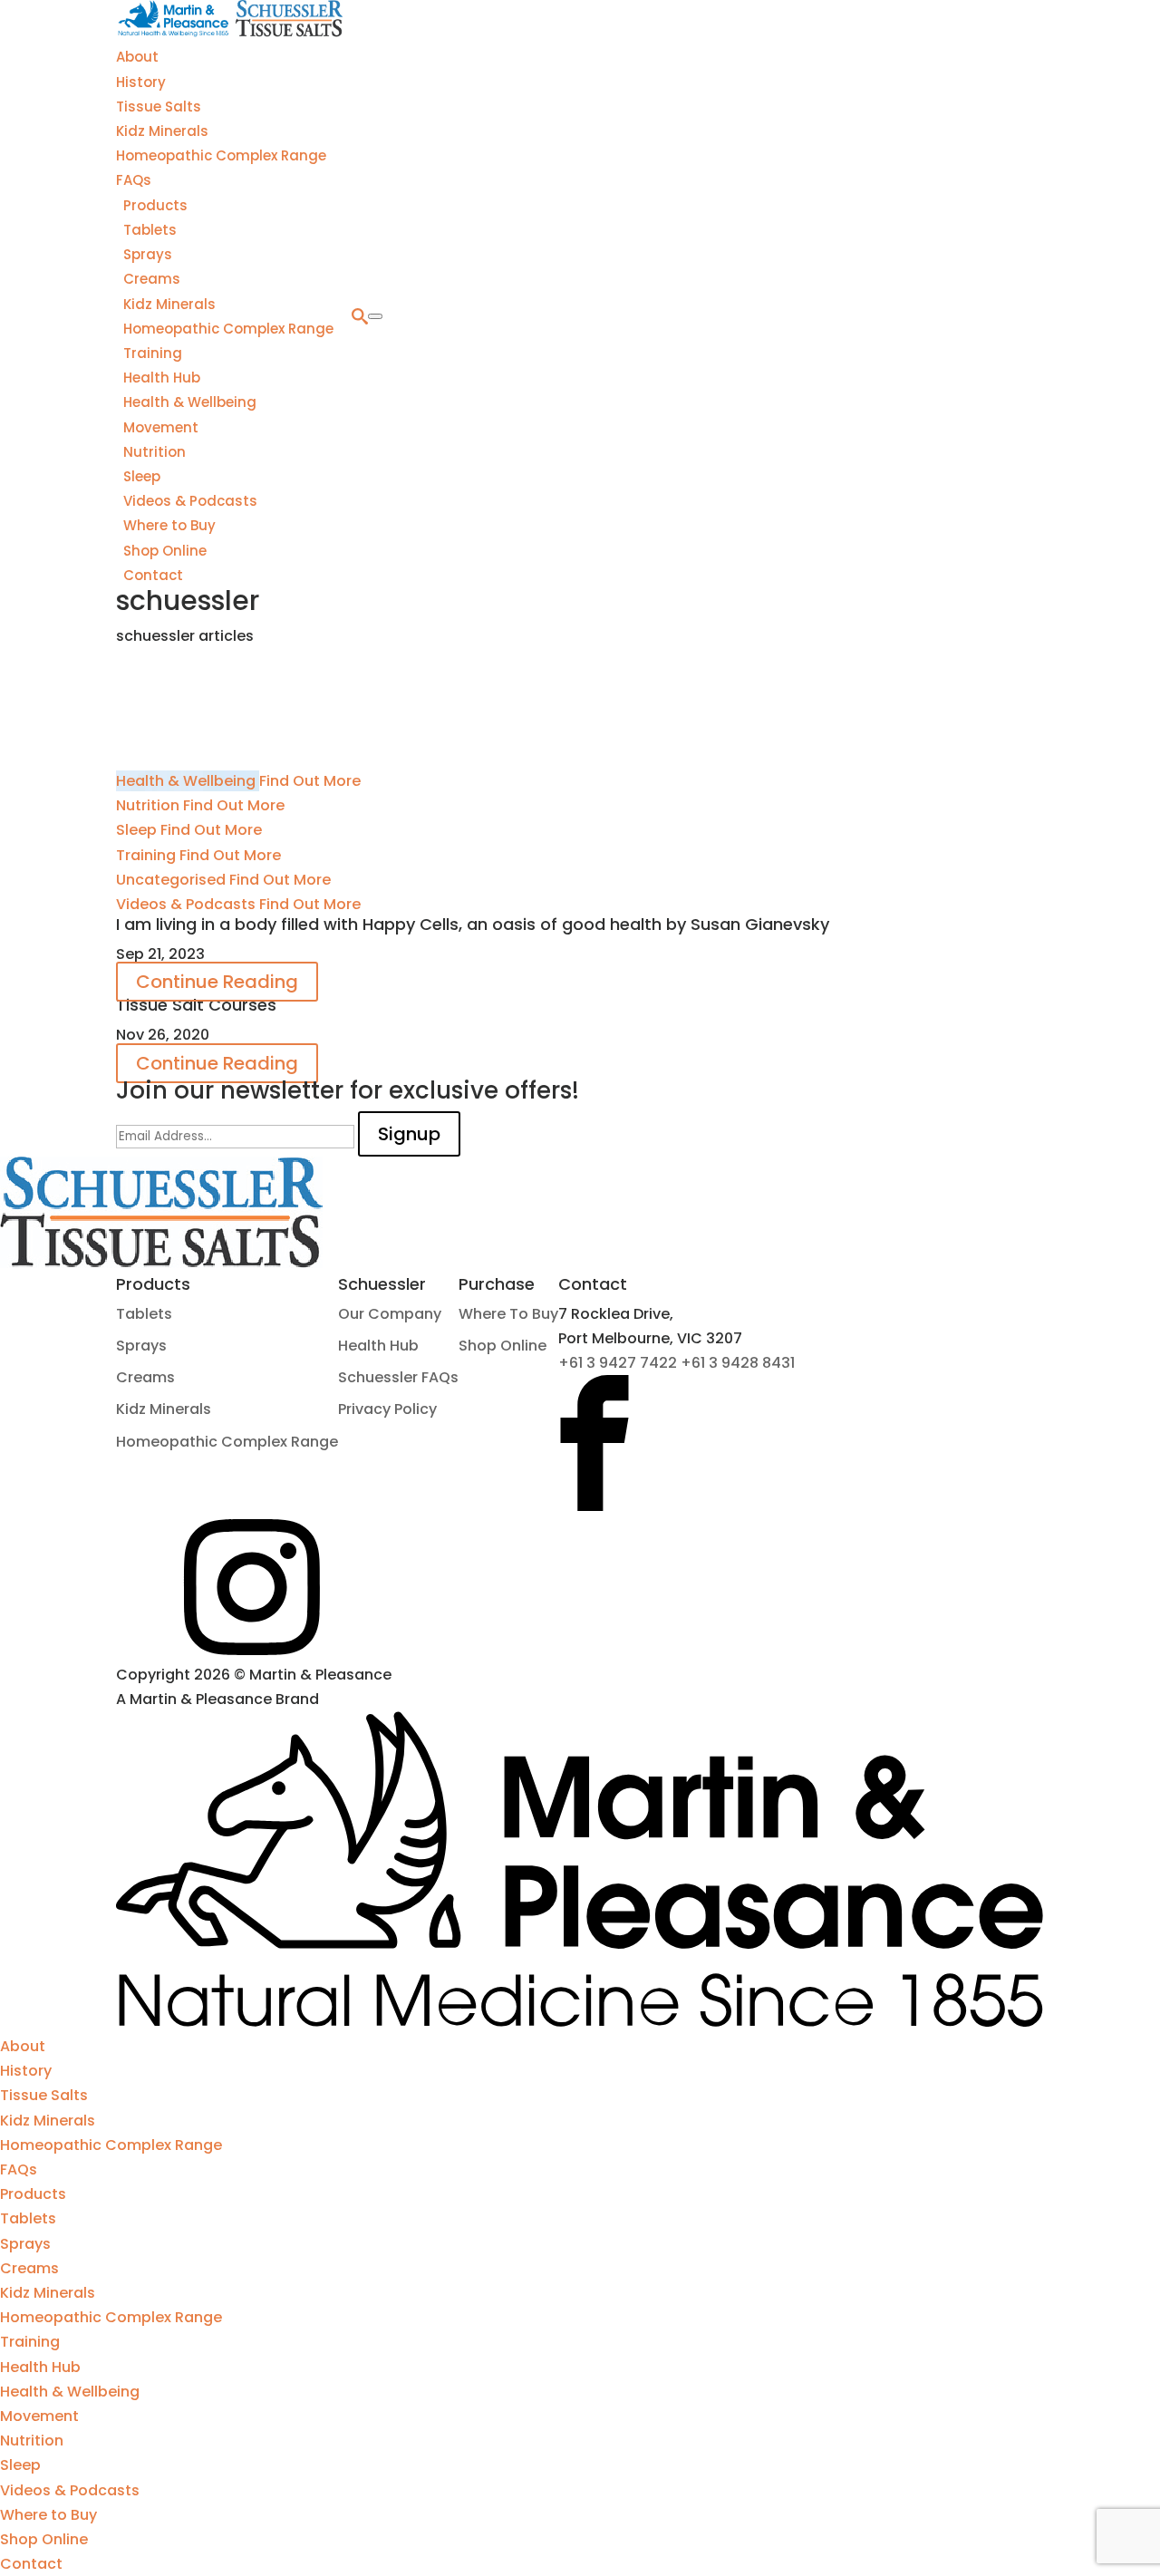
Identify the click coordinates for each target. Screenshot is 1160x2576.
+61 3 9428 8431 (738, 1363)
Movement (161, 427)
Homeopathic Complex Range (221, 155)
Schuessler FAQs (398, 1377)
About (137, 57)
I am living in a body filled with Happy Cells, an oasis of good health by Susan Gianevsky (473, 924)
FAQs (134, 180)
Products (155, 205)
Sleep (142, 476)
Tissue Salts (159, 107)
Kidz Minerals (162, 131)
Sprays (148, 254)
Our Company (390, 1314)
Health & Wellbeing (190, 402)
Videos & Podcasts (190, 501)
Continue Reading (217, 982)
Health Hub (162, 378)
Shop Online (165, 551)
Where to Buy (169, 525)
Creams (152, 279)
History (141, 82)
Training (153, 353)
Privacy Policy (387, 1409)
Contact (153, 575)
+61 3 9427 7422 (619, 1363)
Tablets (150, 230)
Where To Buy (508, 1314)
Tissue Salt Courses (196, 1005)
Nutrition (155, 452)
